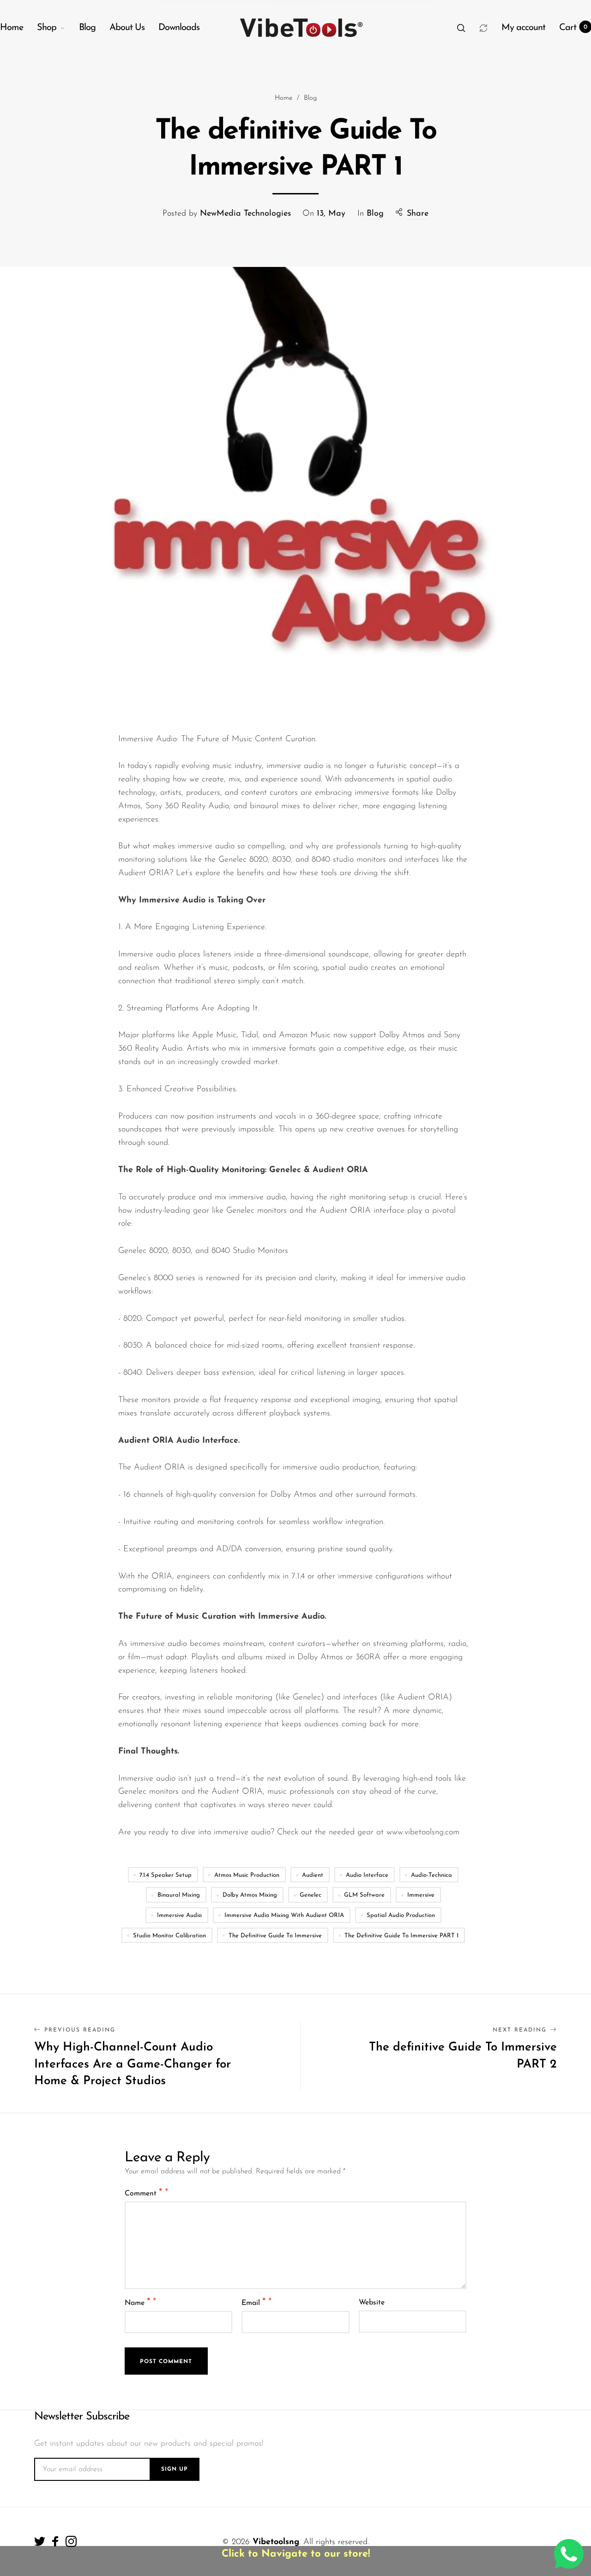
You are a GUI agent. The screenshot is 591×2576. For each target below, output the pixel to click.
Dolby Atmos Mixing (250, 1895)
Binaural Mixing (179, 1895)
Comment (144, 2193)
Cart (573, 28)
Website (372, 2303)
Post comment (166, 2362)
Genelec (311, 1895)
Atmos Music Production (247, 1875)
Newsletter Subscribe (82, 2417)
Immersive (421, 1895)
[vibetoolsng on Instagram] (71, 2541)
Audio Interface (367, 1875)
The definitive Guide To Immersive (275, 1936)
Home (12, 28)
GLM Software (364, 1895)
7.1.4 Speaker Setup (166, 1875)
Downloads (179, 28)
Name (138, 2302)
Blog (87, 28)
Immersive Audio (179, 1915)
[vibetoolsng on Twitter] (40, 2541)
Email (254, 2302)
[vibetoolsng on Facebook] (55, 2541)
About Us (127, 28)
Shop (47, 28)
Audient (313, 1875)
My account (523, 28)
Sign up (175, 2469)
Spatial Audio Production (401, 1915)
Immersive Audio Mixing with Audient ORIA (284, 1915)
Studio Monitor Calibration (169, 1936)
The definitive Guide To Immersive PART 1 (401, 1936)
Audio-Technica (431, 1875)
